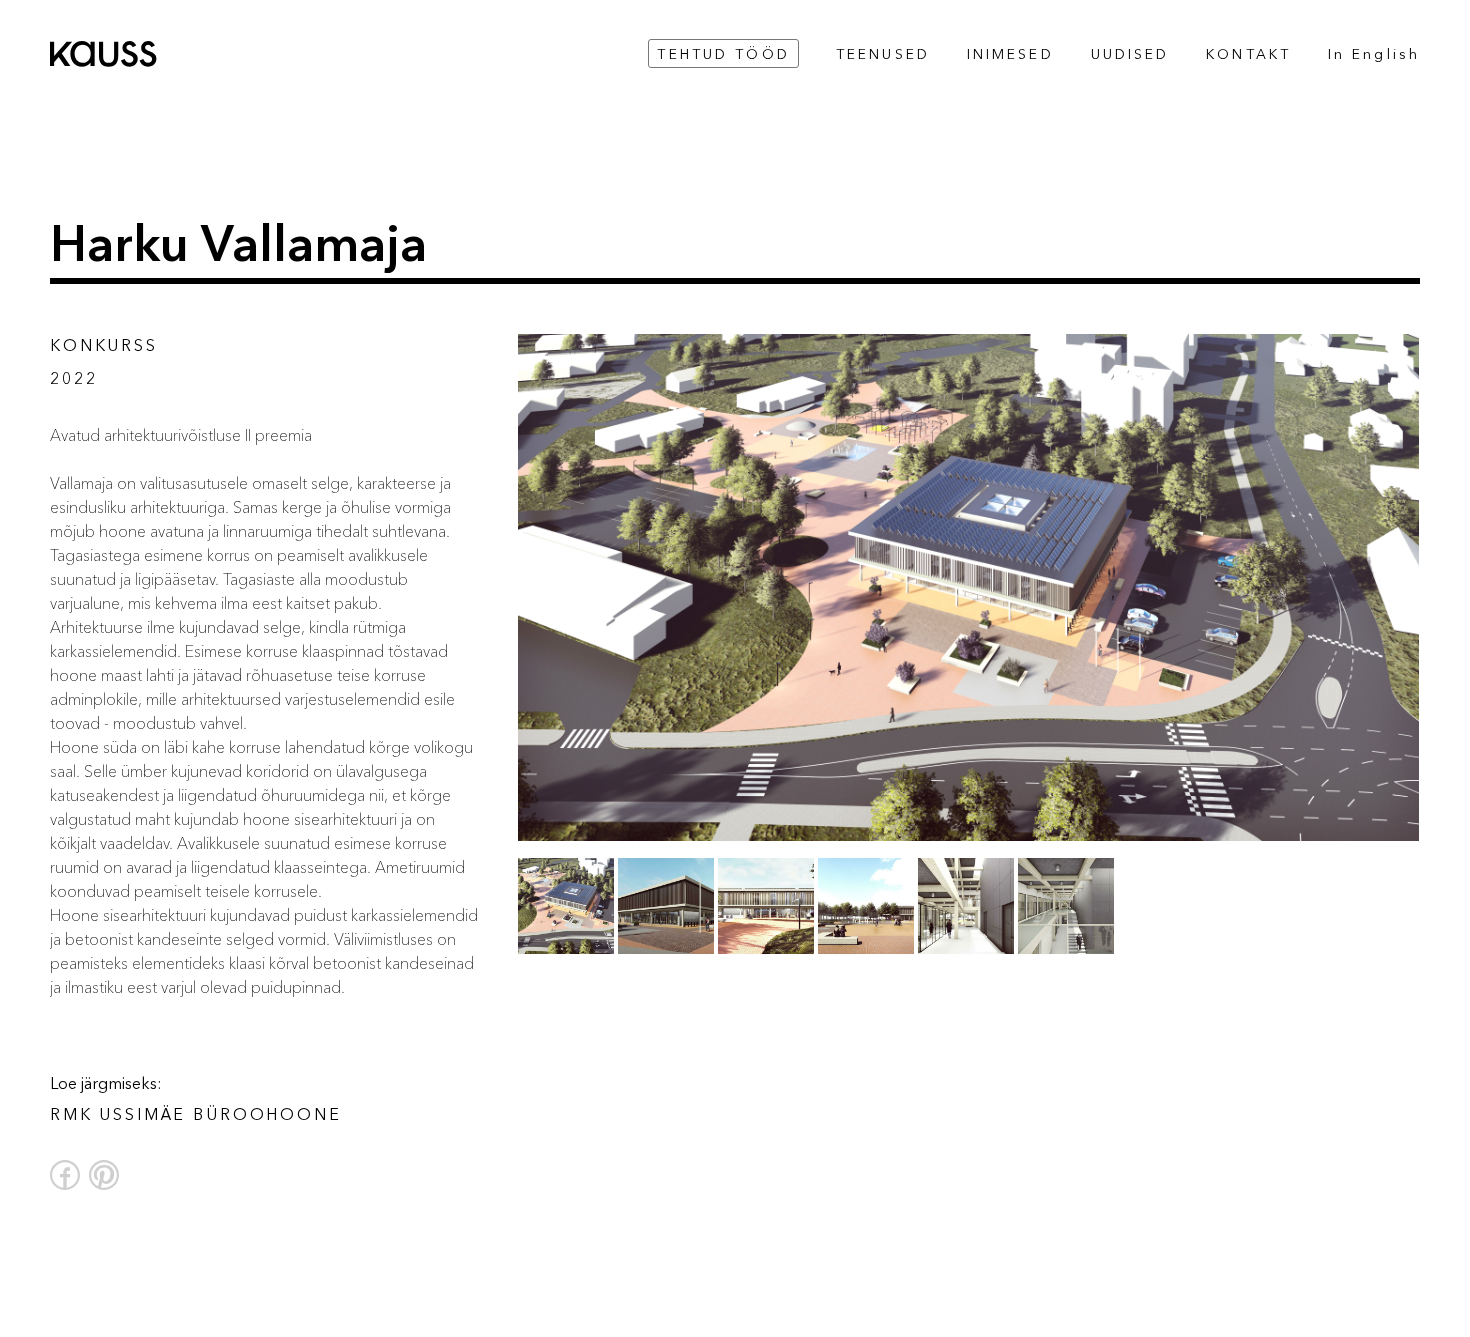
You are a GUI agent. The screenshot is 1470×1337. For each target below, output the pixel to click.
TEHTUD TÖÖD (723, 54)
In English (1374, 54)
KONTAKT (1248, 54)
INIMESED (1010, 54)
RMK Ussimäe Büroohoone (196, 1114)
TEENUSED (883, 54)
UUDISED (1130, 54)
